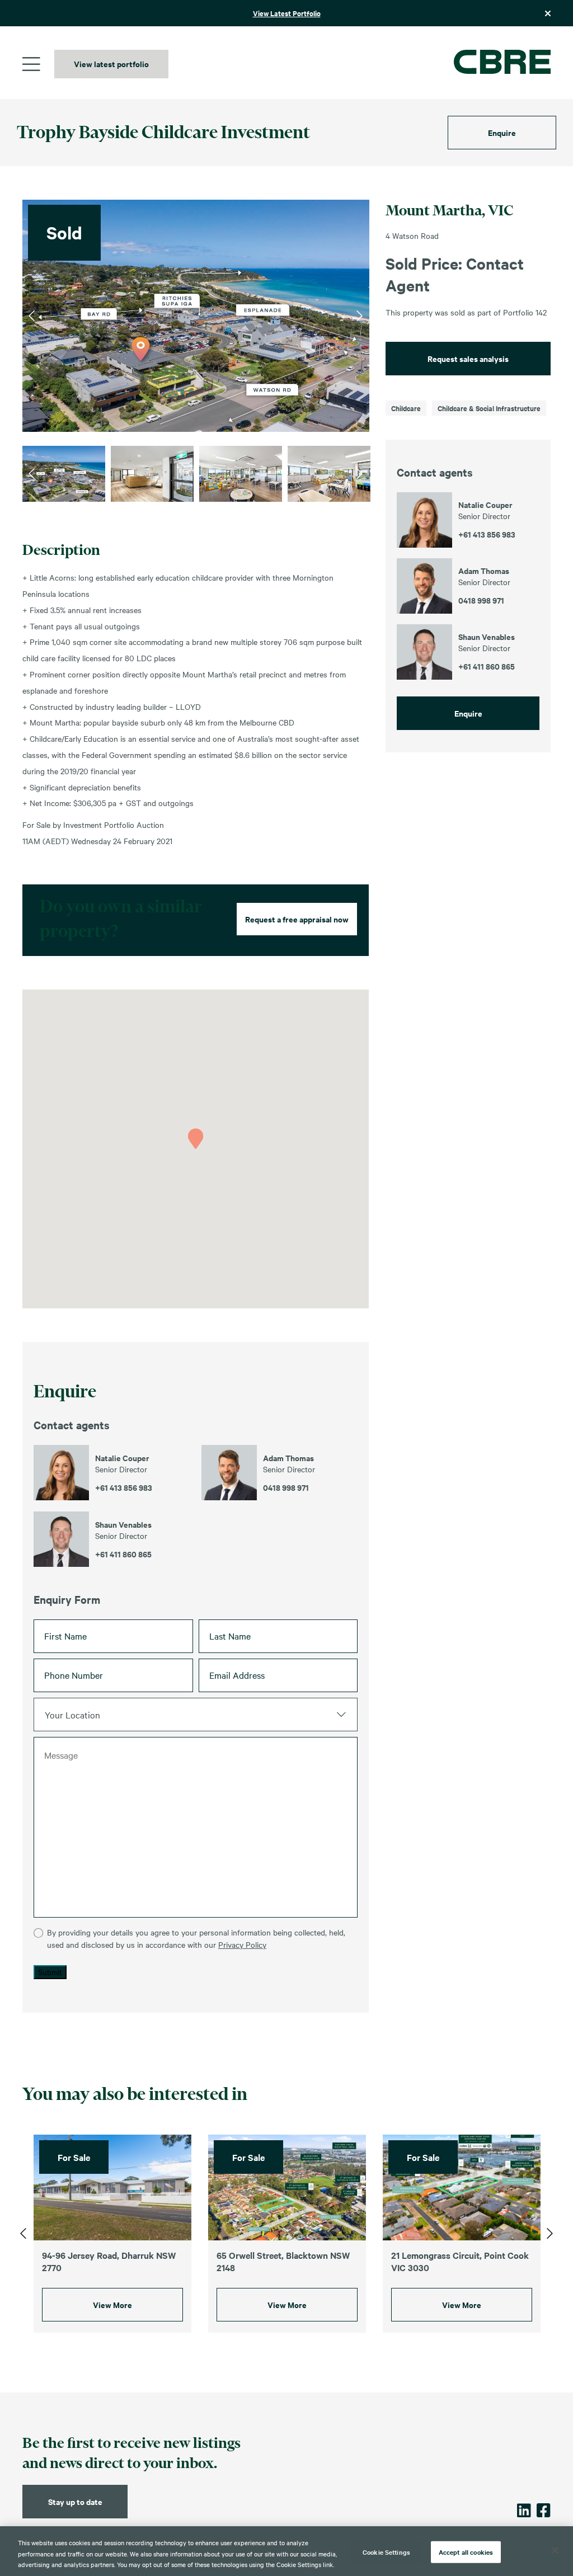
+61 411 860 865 (123, 1554)
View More (112, 2304)
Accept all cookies (466, 2551)
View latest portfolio (111, 63)
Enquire (502, 132)
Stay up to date (75, 2501)
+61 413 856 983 (124, 1487)
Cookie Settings (386, 2551)
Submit (50, 1972)
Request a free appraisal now (297, 919)
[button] (196, 1139)
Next (360, 315)
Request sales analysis (468, 358)
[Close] (555, 2550)
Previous (32, 315)
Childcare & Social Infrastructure (489, 408)
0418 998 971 (286, 1487)
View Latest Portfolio (287, 13)
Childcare (406, 408)
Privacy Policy (242, 1944)
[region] (286, 2551)
